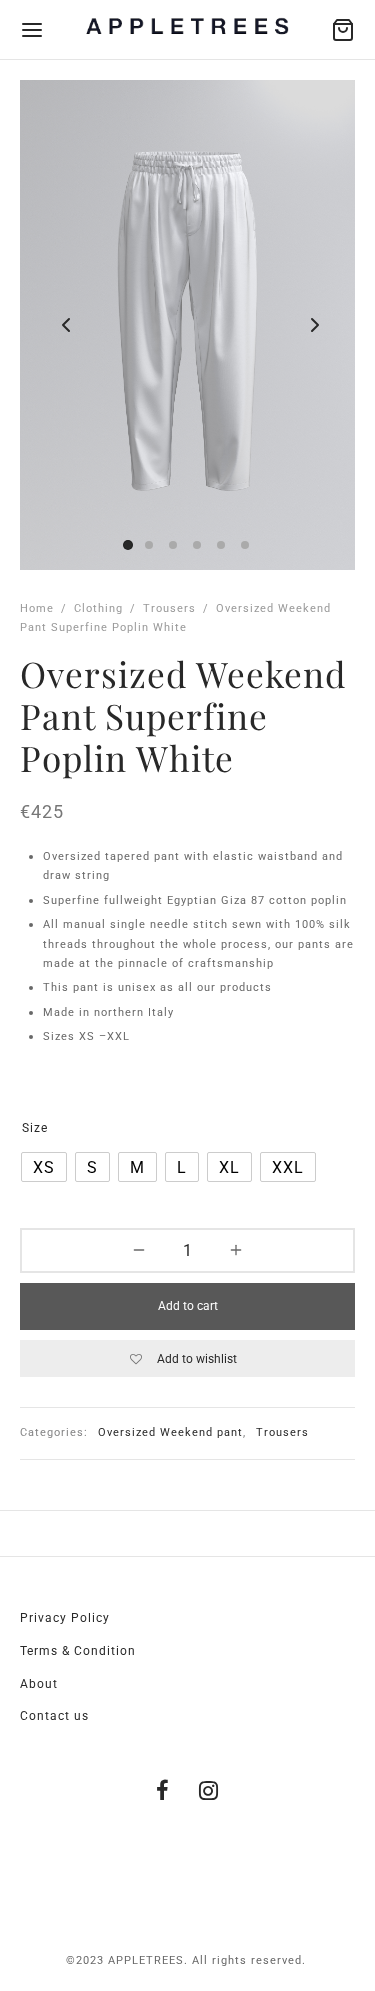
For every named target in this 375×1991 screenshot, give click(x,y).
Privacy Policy (65, 1618)
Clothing (98, 608)
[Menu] (32, 30)
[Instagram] (210, 1792)
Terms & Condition (78, 1651)
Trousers (169, 608)
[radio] (44, 1167)
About (39, 1684)
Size (35, 1128)
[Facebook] (163, 1792)
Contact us (54, 1716)
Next (313, 325)
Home (37, 608)
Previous (62, 325)
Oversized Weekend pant (170, 1432)
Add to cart (188, 1306)
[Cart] (343, 30)
